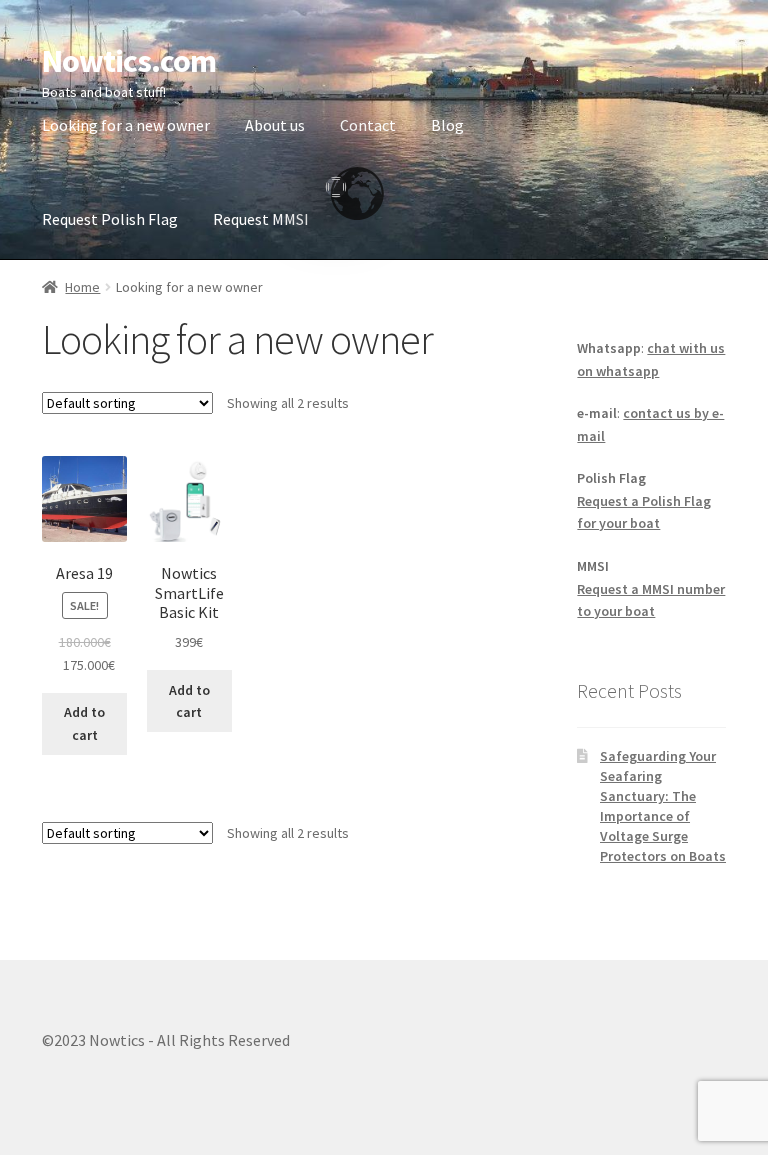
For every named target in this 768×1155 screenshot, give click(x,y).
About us (275, 125)
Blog (447, 125)
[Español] (336, 179)
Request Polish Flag (110, 219)
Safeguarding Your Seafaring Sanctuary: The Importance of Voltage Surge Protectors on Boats (663, 805)
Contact (368, 125)
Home (82, 287)
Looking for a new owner (126, 125)
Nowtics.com (129, 61)
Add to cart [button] (84, 723)
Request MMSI (261, 219)
